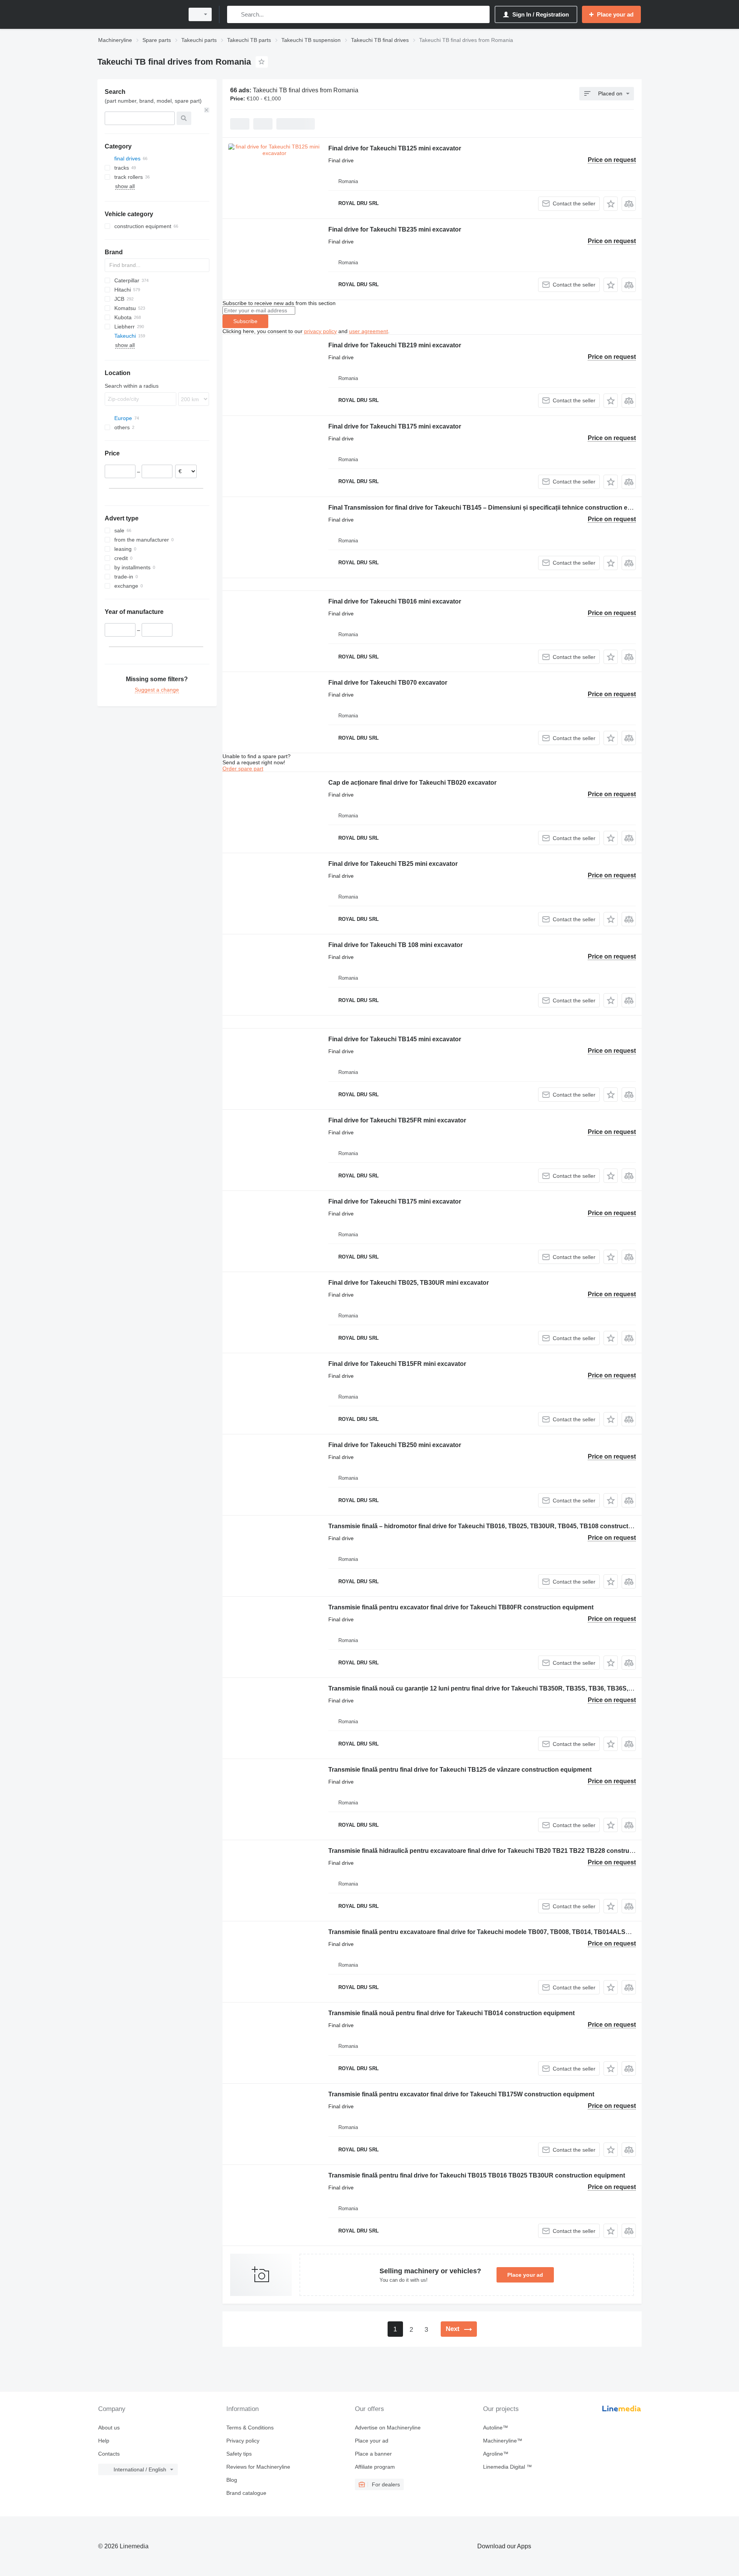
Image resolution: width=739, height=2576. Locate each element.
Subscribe (245, 321)
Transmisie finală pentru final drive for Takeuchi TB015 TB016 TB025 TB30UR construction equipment (477, 2175)
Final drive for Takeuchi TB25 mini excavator (393, 864)
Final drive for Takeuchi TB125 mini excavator (395, 148)
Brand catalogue (246, 2493)
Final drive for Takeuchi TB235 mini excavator (395, 229)
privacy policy (320, 331)
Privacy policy (243, 2441)
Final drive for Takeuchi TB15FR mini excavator (397, 1364)
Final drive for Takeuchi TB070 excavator (388, 683)
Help (104, 2441)
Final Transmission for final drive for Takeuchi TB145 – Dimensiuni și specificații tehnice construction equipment (492, 508)
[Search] (235, 14)
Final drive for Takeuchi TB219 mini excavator (395, 345)
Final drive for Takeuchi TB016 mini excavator (395, 601)
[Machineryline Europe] (139, 14)
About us (109, 2428)
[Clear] (207, 110)
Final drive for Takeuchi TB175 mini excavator (395, 426)
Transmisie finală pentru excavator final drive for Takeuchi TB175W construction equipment (461, 2094)
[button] (611, 204)
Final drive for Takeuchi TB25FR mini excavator (397, 1120)
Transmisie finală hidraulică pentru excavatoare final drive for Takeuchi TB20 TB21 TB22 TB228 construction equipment (502, 1851)
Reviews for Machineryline (258, 2467)
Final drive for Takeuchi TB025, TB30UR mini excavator (409, 1283)
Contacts (109, 2454)
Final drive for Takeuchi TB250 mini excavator (395, 1445)
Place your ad (525, 2275)
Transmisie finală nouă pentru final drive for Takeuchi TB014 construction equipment (451, 2013)
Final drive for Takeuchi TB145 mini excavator (395, 1039)
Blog (232, 2480)
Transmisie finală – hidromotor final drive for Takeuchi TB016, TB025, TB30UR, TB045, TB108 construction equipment (499, 1526)
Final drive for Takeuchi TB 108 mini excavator (395, 945)
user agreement (369, 331)
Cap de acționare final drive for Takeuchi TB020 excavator (412, 783)
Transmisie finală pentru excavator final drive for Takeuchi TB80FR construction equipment (461, 1607)
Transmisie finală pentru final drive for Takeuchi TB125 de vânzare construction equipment (460, 1770)
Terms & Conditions (250, 2428)
